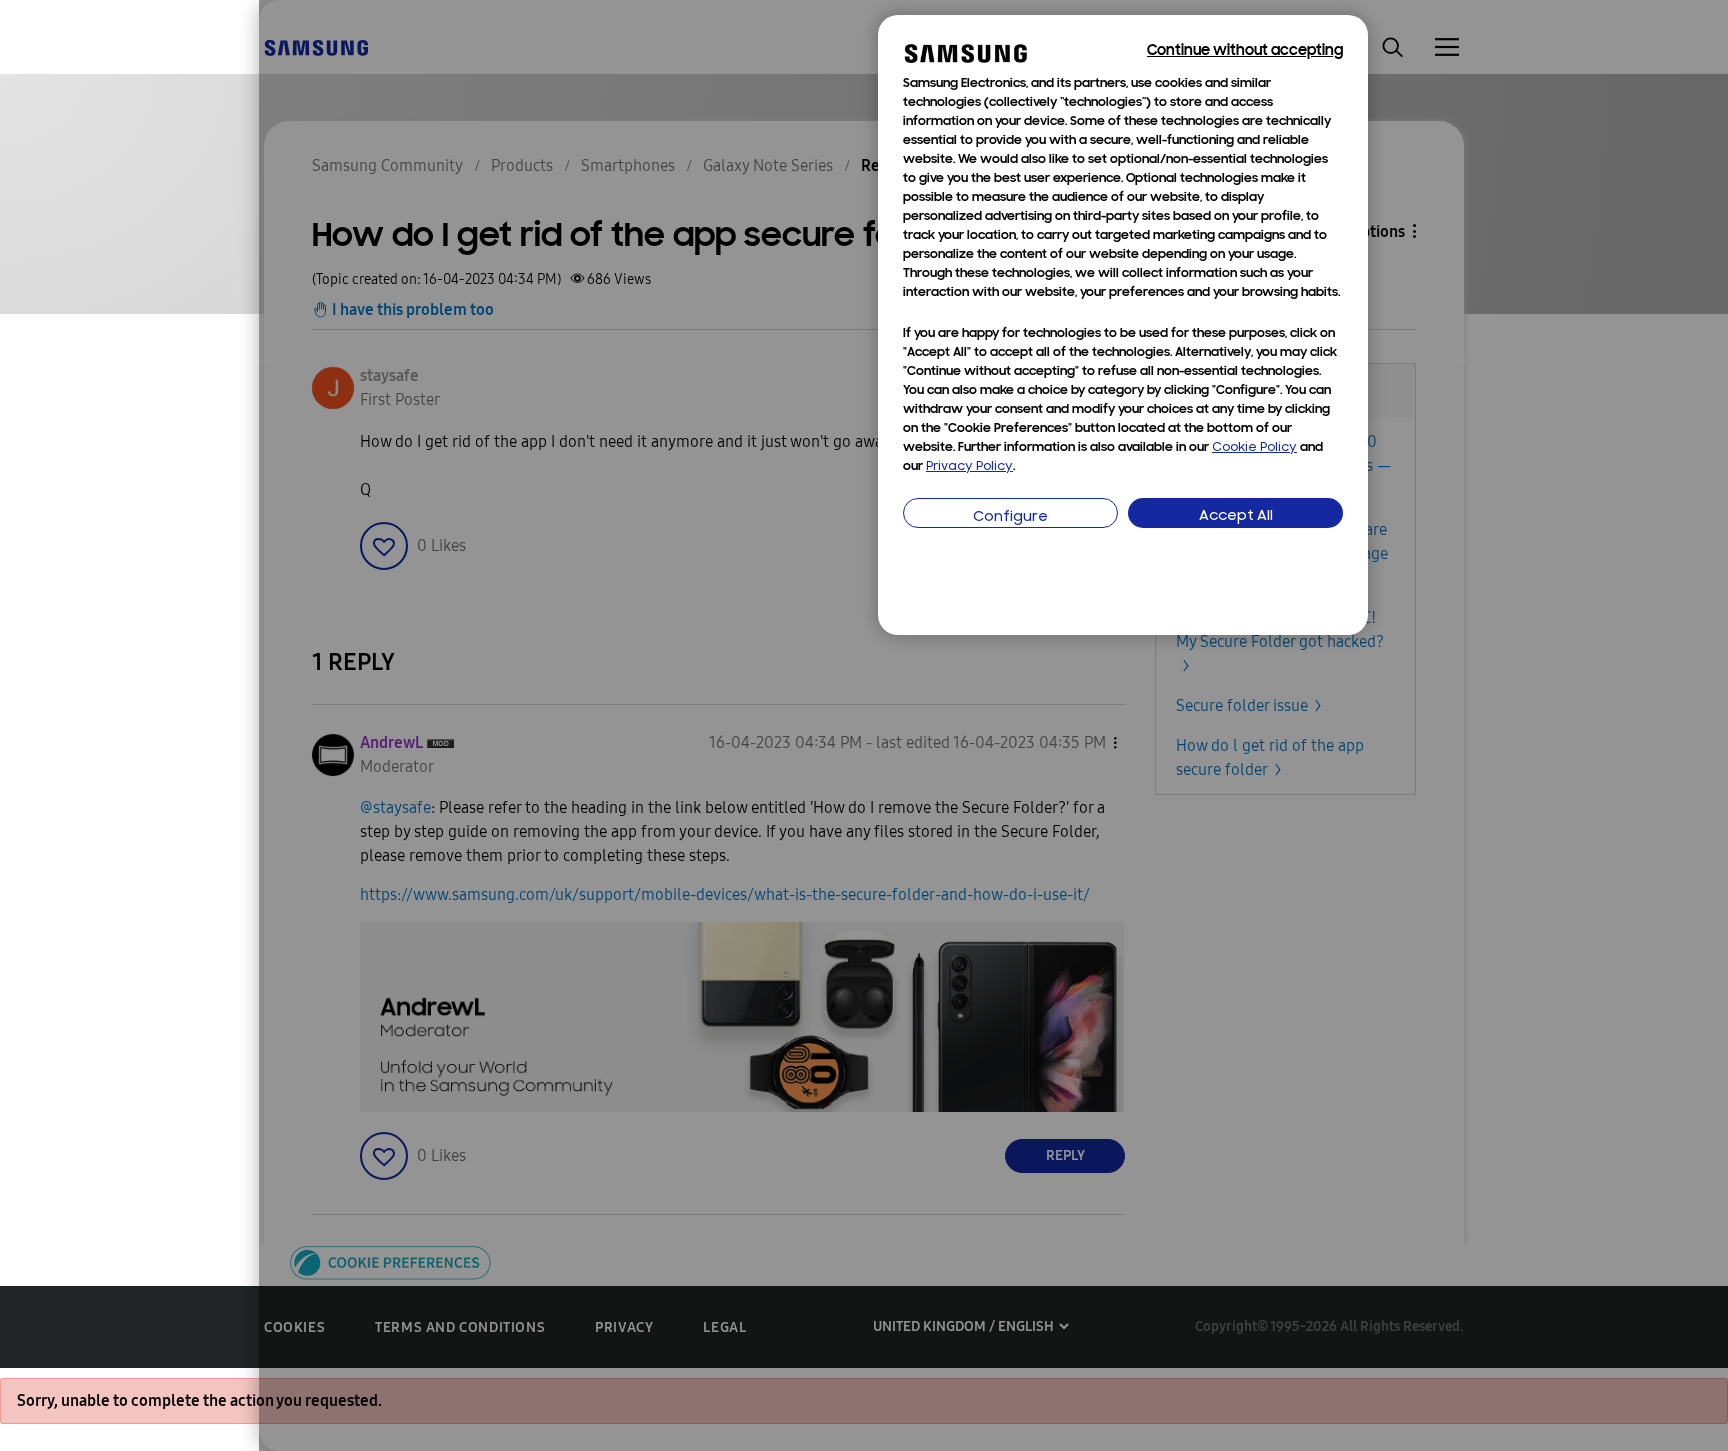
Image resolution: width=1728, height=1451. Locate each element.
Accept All (1236, 516)
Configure (1010, 517)
